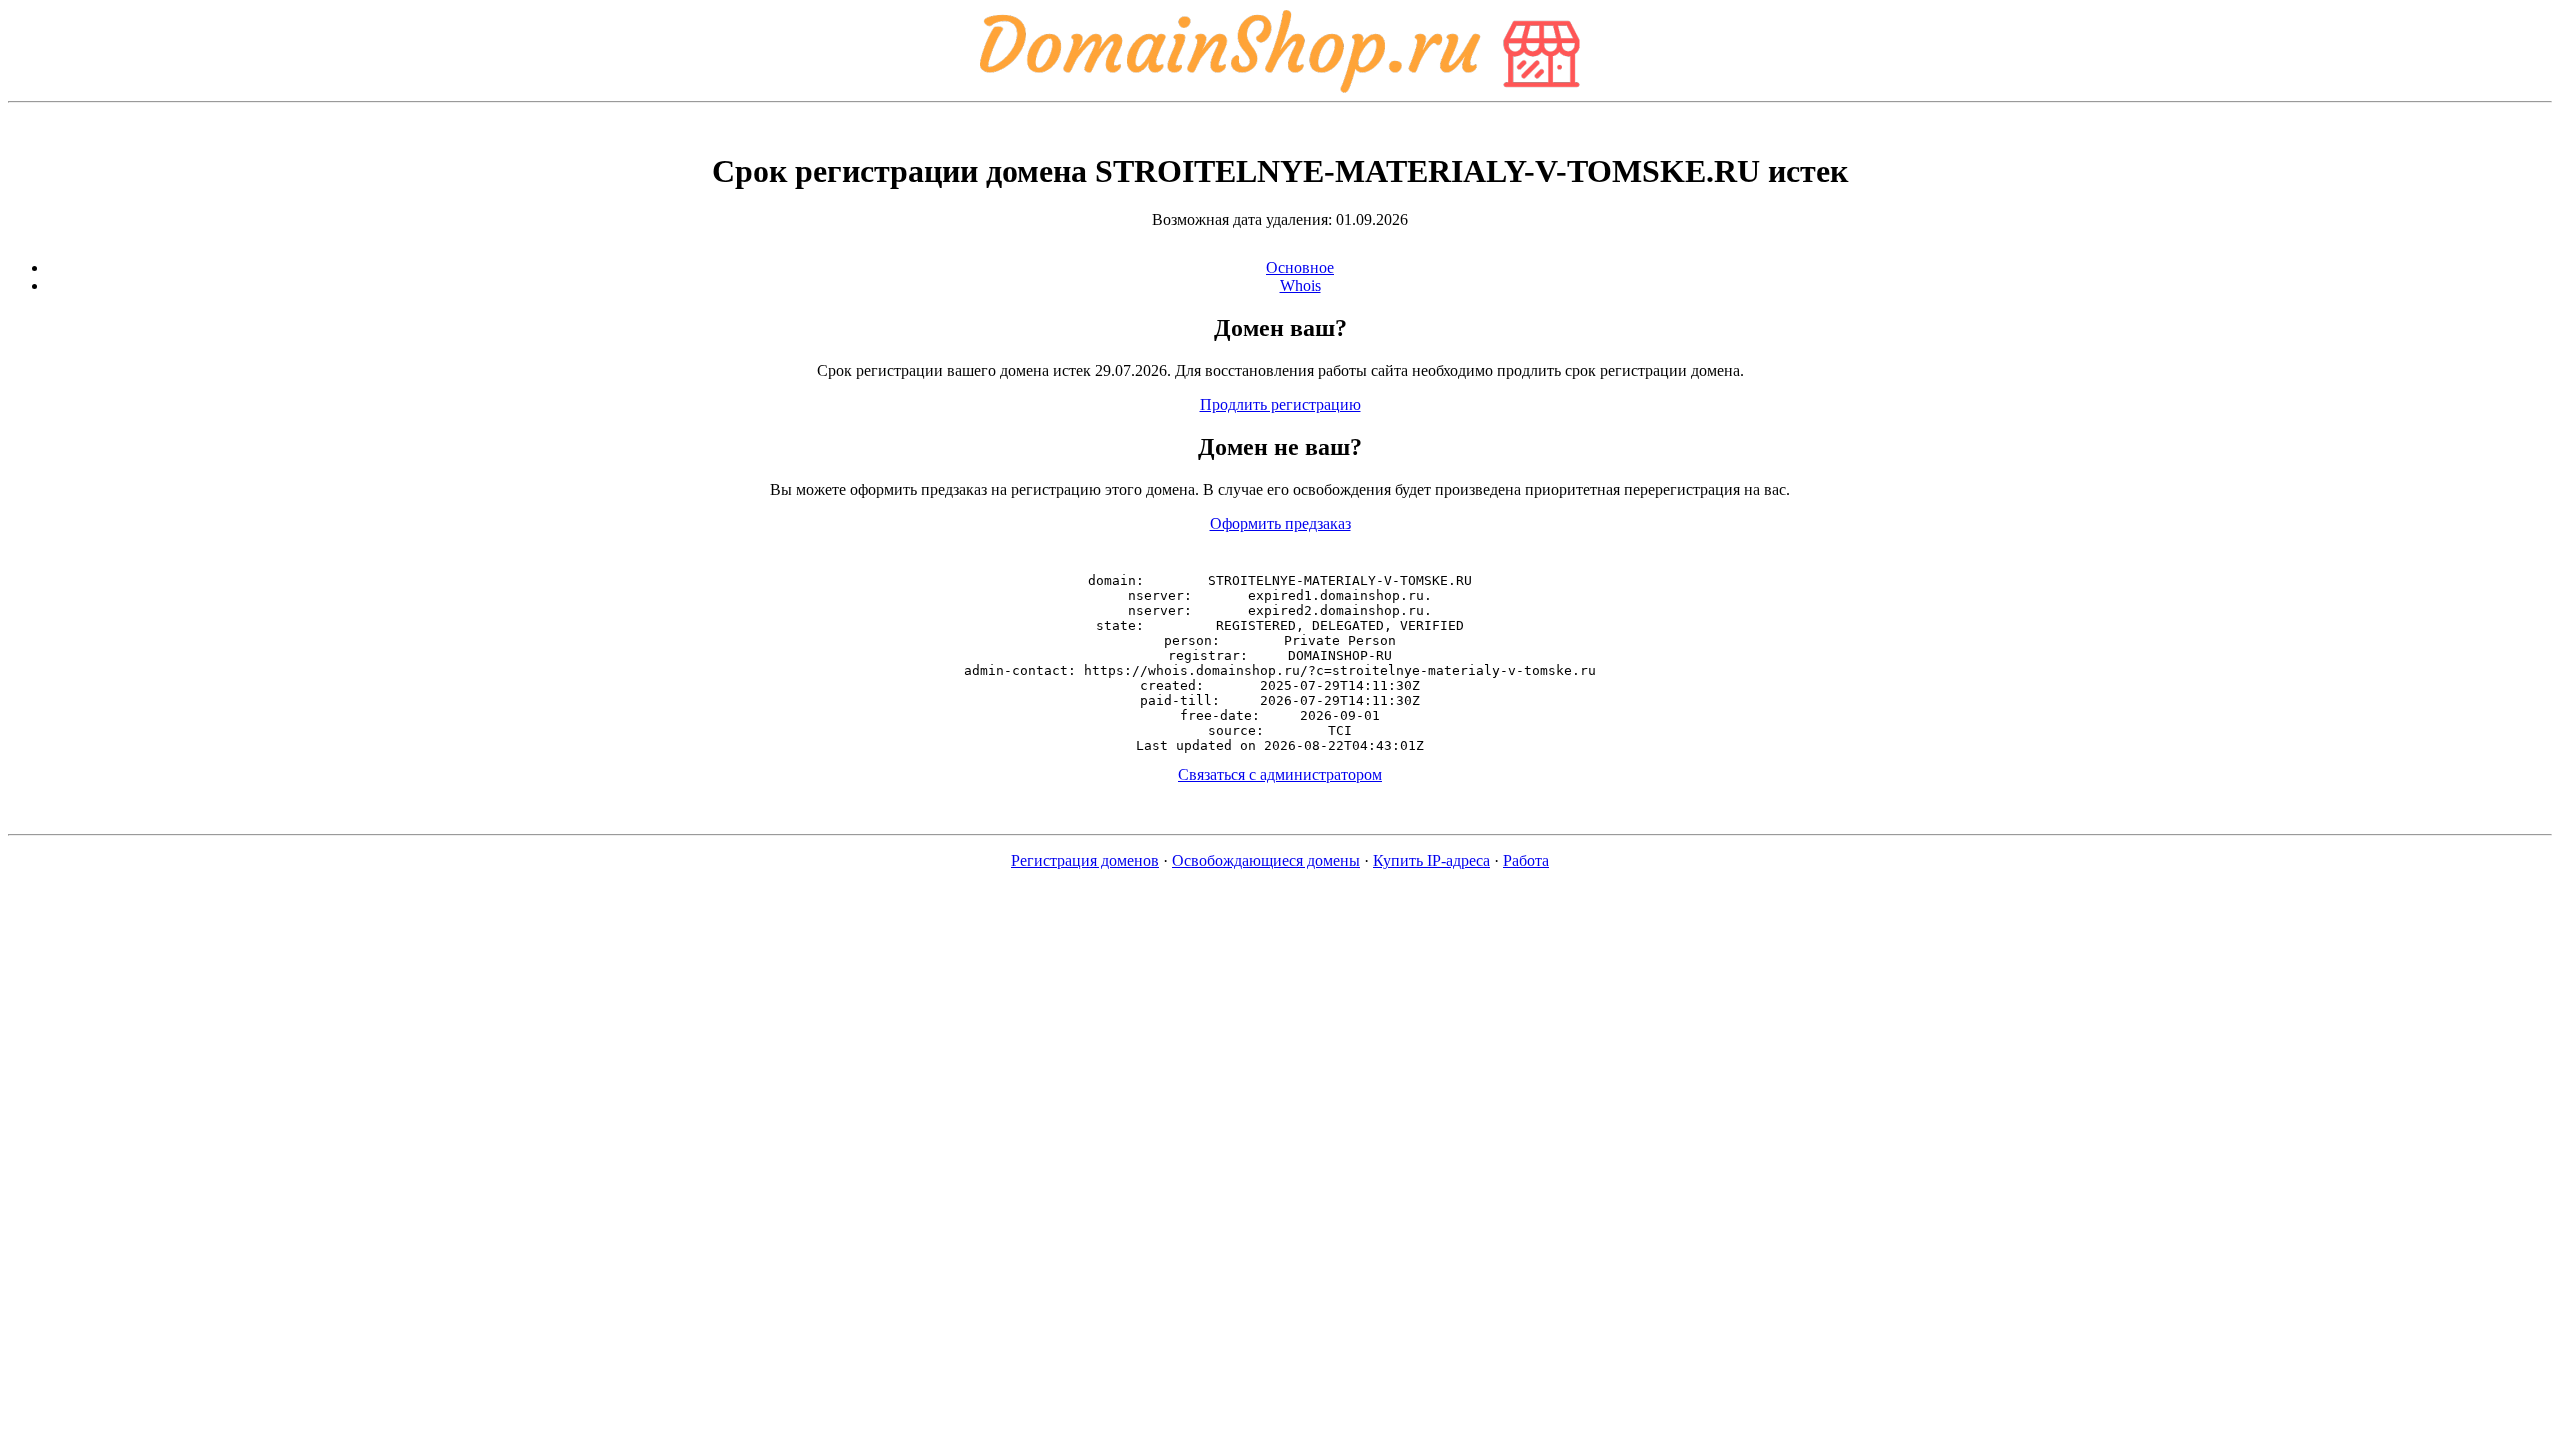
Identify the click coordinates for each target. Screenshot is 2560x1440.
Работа (1526, 860)
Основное (1300, 267)
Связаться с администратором (1280, 774)
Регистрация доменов (1085, 860)
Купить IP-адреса (1431, 860)
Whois (1300, 285)
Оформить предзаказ (1280, 523)
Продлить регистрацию (1280, 404)
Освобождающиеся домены (1266, 860)
